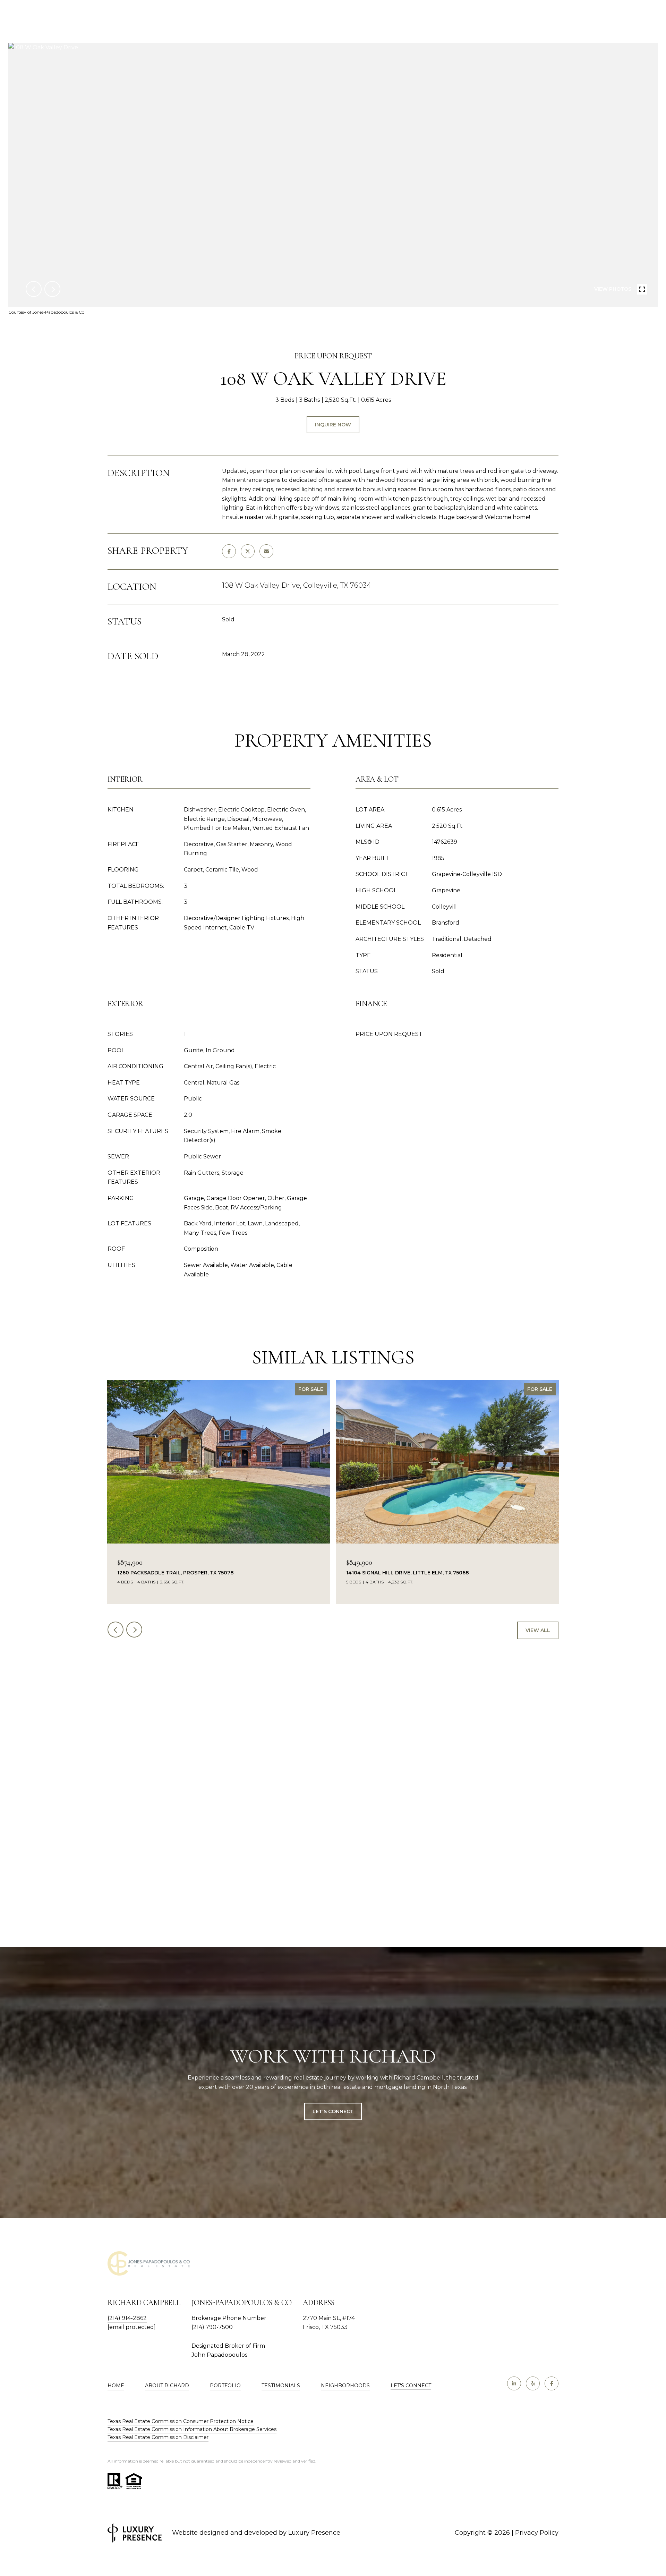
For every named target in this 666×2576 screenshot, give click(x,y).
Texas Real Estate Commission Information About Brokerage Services (192, 2429)
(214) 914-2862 (127, 2318)
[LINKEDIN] (514, 2383)
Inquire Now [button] (333, 425)
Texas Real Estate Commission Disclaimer (158, 2437)
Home (116, 2386)
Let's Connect (411, 2386)
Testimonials (281, 2386)
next (52, 289)
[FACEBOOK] (552, 2383)
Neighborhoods (345, 2386)
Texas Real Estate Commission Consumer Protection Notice (181, 2421)
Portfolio (225, 2386)
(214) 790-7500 (212, 2327)
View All (538, 1630)
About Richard (167, 2386)
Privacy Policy (537, 2533)
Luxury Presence (314, 2533)
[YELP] (533, 2383)
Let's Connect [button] (333, 2111)
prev (34, 289)
